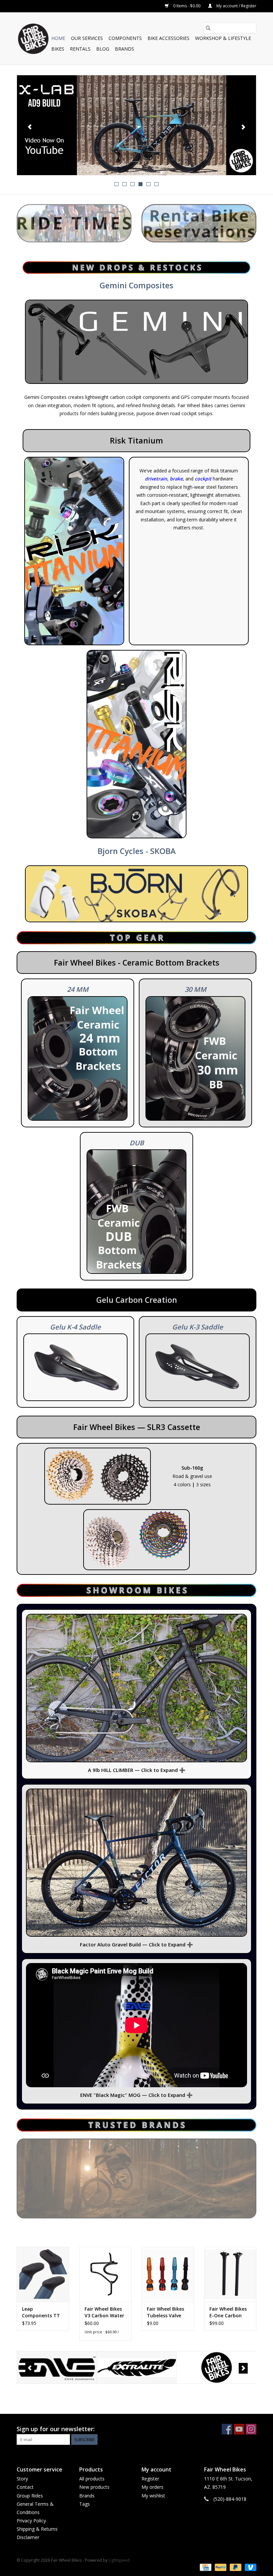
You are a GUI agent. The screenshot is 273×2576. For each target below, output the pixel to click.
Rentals (80, 49)
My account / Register (236, 6)
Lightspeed (119, 2560)
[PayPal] (220, 2567)
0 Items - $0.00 (187, 6)
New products (94, 2487)
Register (150, 2479)
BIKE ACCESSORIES (168, 38)
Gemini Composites (136, 285)
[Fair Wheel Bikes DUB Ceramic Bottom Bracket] (136, 1212)
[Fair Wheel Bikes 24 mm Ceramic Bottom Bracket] (78, 1058)
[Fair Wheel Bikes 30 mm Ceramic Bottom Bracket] (195, 1058)
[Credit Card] (205, 2567)
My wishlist (153, 2496)
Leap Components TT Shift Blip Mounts (42, 2312)
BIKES (58, 49)
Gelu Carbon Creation (137, 1300)
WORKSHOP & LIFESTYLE (223, 38)
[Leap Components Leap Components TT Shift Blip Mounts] (43, 2274)
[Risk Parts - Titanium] (136, 744)
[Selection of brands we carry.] (136, 2178)
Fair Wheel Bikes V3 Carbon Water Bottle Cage (104, 2312)
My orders (152, 2487)
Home (58, 38)
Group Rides (30, 2496)
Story (22, 2479)
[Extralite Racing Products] (57, 2367)
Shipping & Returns (37, 2529)
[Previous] (30, 127)
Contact (25, 2487)
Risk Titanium (136, 440)
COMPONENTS (125, 38)
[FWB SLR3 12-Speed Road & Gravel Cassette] (98, 1476)
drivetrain (156, 479)
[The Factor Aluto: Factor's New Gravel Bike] (136, 1863)
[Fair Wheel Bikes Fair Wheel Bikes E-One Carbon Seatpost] (230, 2274)
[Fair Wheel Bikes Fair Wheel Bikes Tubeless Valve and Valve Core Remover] (168, 2274)
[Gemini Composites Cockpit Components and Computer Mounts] (136, 342)
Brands (125, 49)
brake (176, 479)
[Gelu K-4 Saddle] (75, 1367)
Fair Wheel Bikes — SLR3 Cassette (137, 1427)
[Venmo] (249, 2567)
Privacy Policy (31, 2521)
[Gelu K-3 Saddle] (198, 1367)
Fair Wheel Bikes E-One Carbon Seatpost (228, 2312)
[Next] (243, 127)
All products (92, 2479)
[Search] (208, 28)
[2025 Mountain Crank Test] (136, 125)
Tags (85, 2504)
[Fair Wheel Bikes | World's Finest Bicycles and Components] (33, 38)
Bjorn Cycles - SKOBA (137, 851)
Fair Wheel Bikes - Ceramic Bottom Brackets (137, 963)
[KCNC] (217, 2367)
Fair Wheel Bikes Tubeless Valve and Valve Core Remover (165, 2312)
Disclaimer (28, 2537)
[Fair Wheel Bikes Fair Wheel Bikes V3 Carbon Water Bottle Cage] (106, 2274)
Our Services (87, 38)
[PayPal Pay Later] (235, 2567)
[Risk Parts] (74, 551)
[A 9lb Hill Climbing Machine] (136, 1688)
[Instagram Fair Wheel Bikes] (251, 2429)
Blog (103, 49)
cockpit (203, 479)
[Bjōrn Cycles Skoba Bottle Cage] (136, 894)
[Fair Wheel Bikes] (137, 2367)
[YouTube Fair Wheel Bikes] (239, 2429)
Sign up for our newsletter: (56, 2429)
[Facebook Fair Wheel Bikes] (227, 2429)
